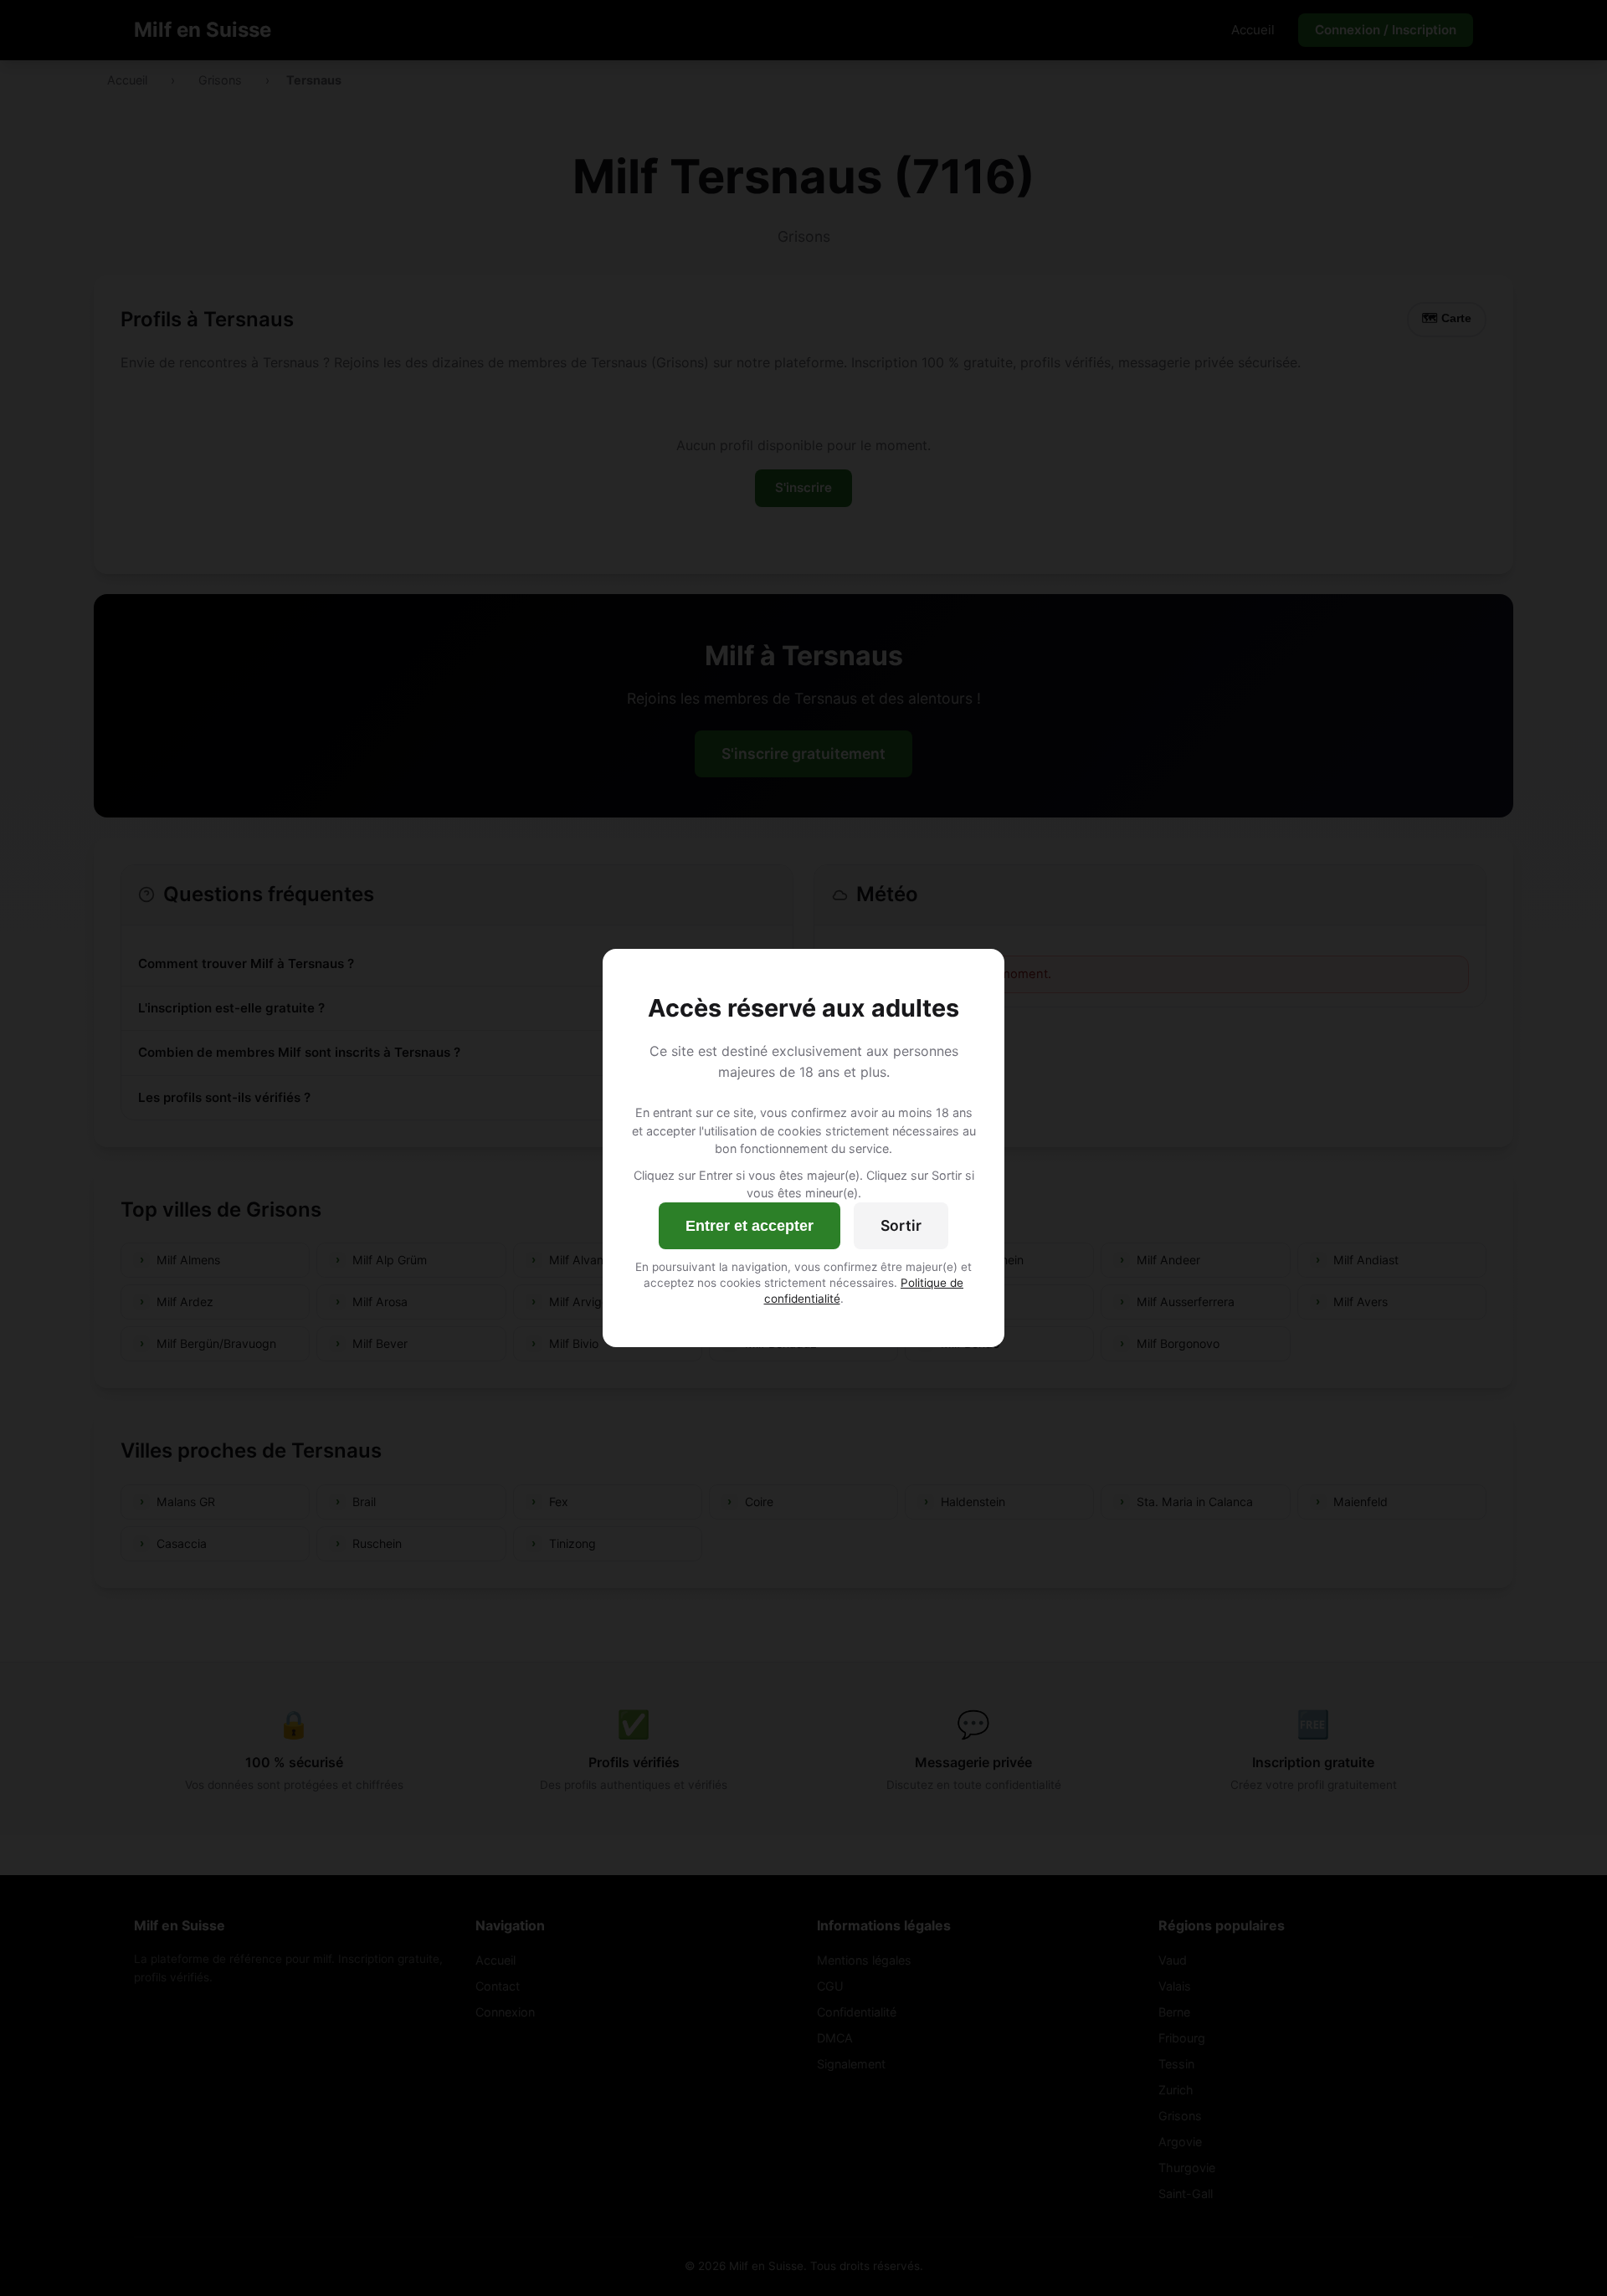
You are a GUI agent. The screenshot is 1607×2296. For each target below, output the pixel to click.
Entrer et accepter (750, 1226)
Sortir (901, 1225)
